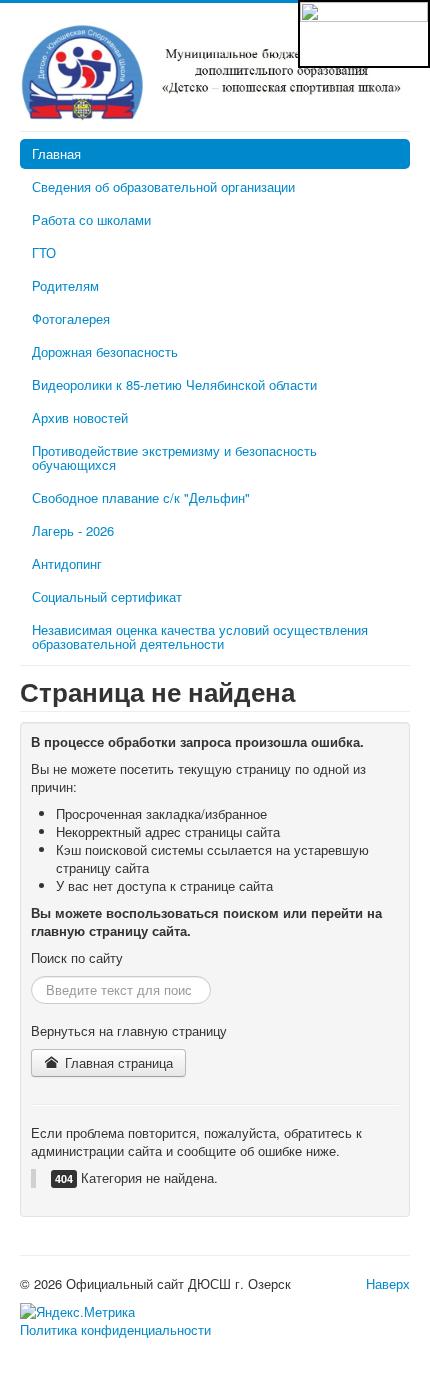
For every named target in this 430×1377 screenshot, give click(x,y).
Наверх (388, 1283)
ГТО (44, 252)
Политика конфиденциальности (115, 1330)
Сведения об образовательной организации (163, 186)
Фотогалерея (71, 318)
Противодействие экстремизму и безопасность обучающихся (174, 457)
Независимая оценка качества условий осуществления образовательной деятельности (200, 636)
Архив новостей (80, 417)
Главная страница (117, 1062)
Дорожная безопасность (105, 351)
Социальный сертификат (107, 596)
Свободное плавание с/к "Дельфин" (141, 497)
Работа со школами (91, 219)
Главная (56, 153)
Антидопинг (67, 563)
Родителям (65, 285)
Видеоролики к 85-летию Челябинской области (174, 384)
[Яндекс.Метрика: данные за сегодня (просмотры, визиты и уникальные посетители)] (77, 1312)
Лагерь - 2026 (73, 530)
